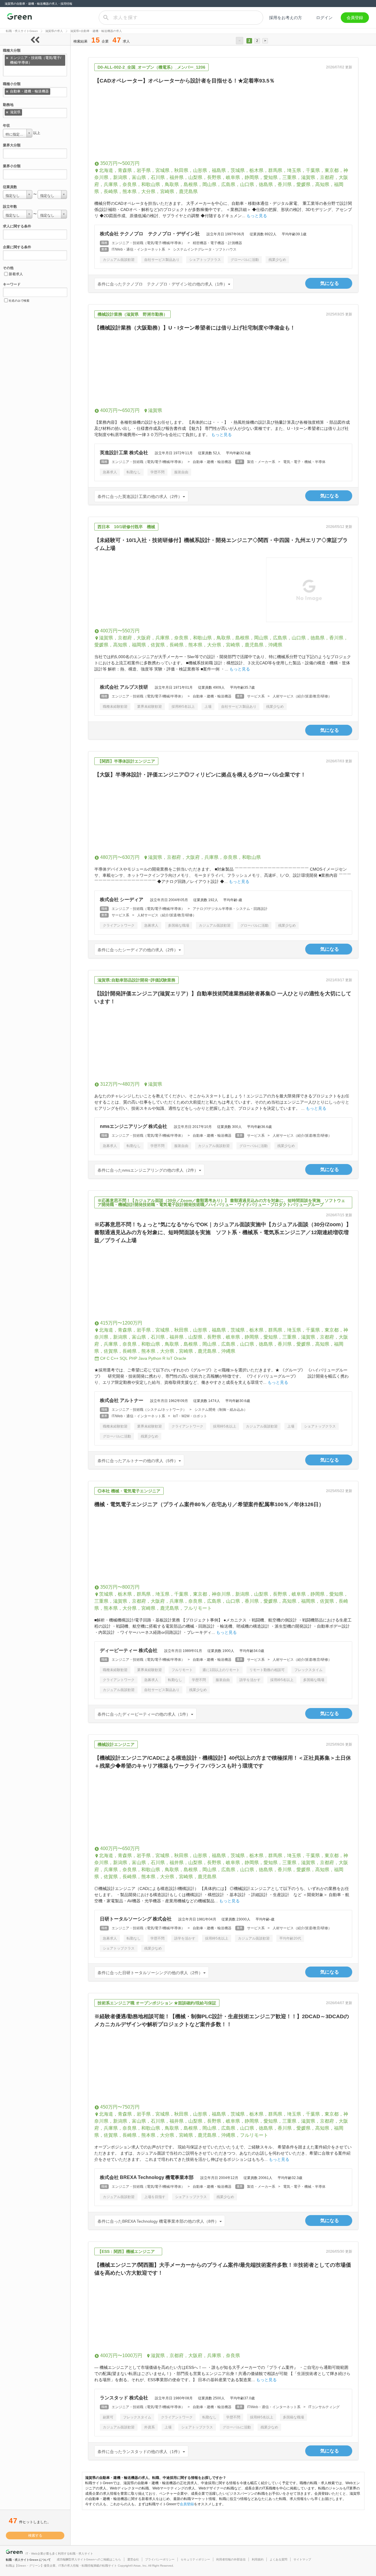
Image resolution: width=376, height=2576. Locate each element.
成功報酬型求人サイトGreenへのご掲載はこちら (89, 2559)
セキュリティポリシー (195, 2559)
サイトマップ (302, 2559)
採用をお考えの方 (286, 18)
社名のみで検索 (19, 301)
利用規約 (258, 2559)
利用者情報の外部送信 (231, 2559)
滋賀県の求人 (54, 31)
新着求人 (16, 274)
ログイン (324, 18)
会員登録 (355, 18)
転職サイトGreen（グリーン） (19, 18)
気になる (330, 283)
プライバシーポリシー (160, 2559)
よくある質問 (278, 2559)
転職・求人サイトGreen (22, 31)
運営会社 (133, 2559)
